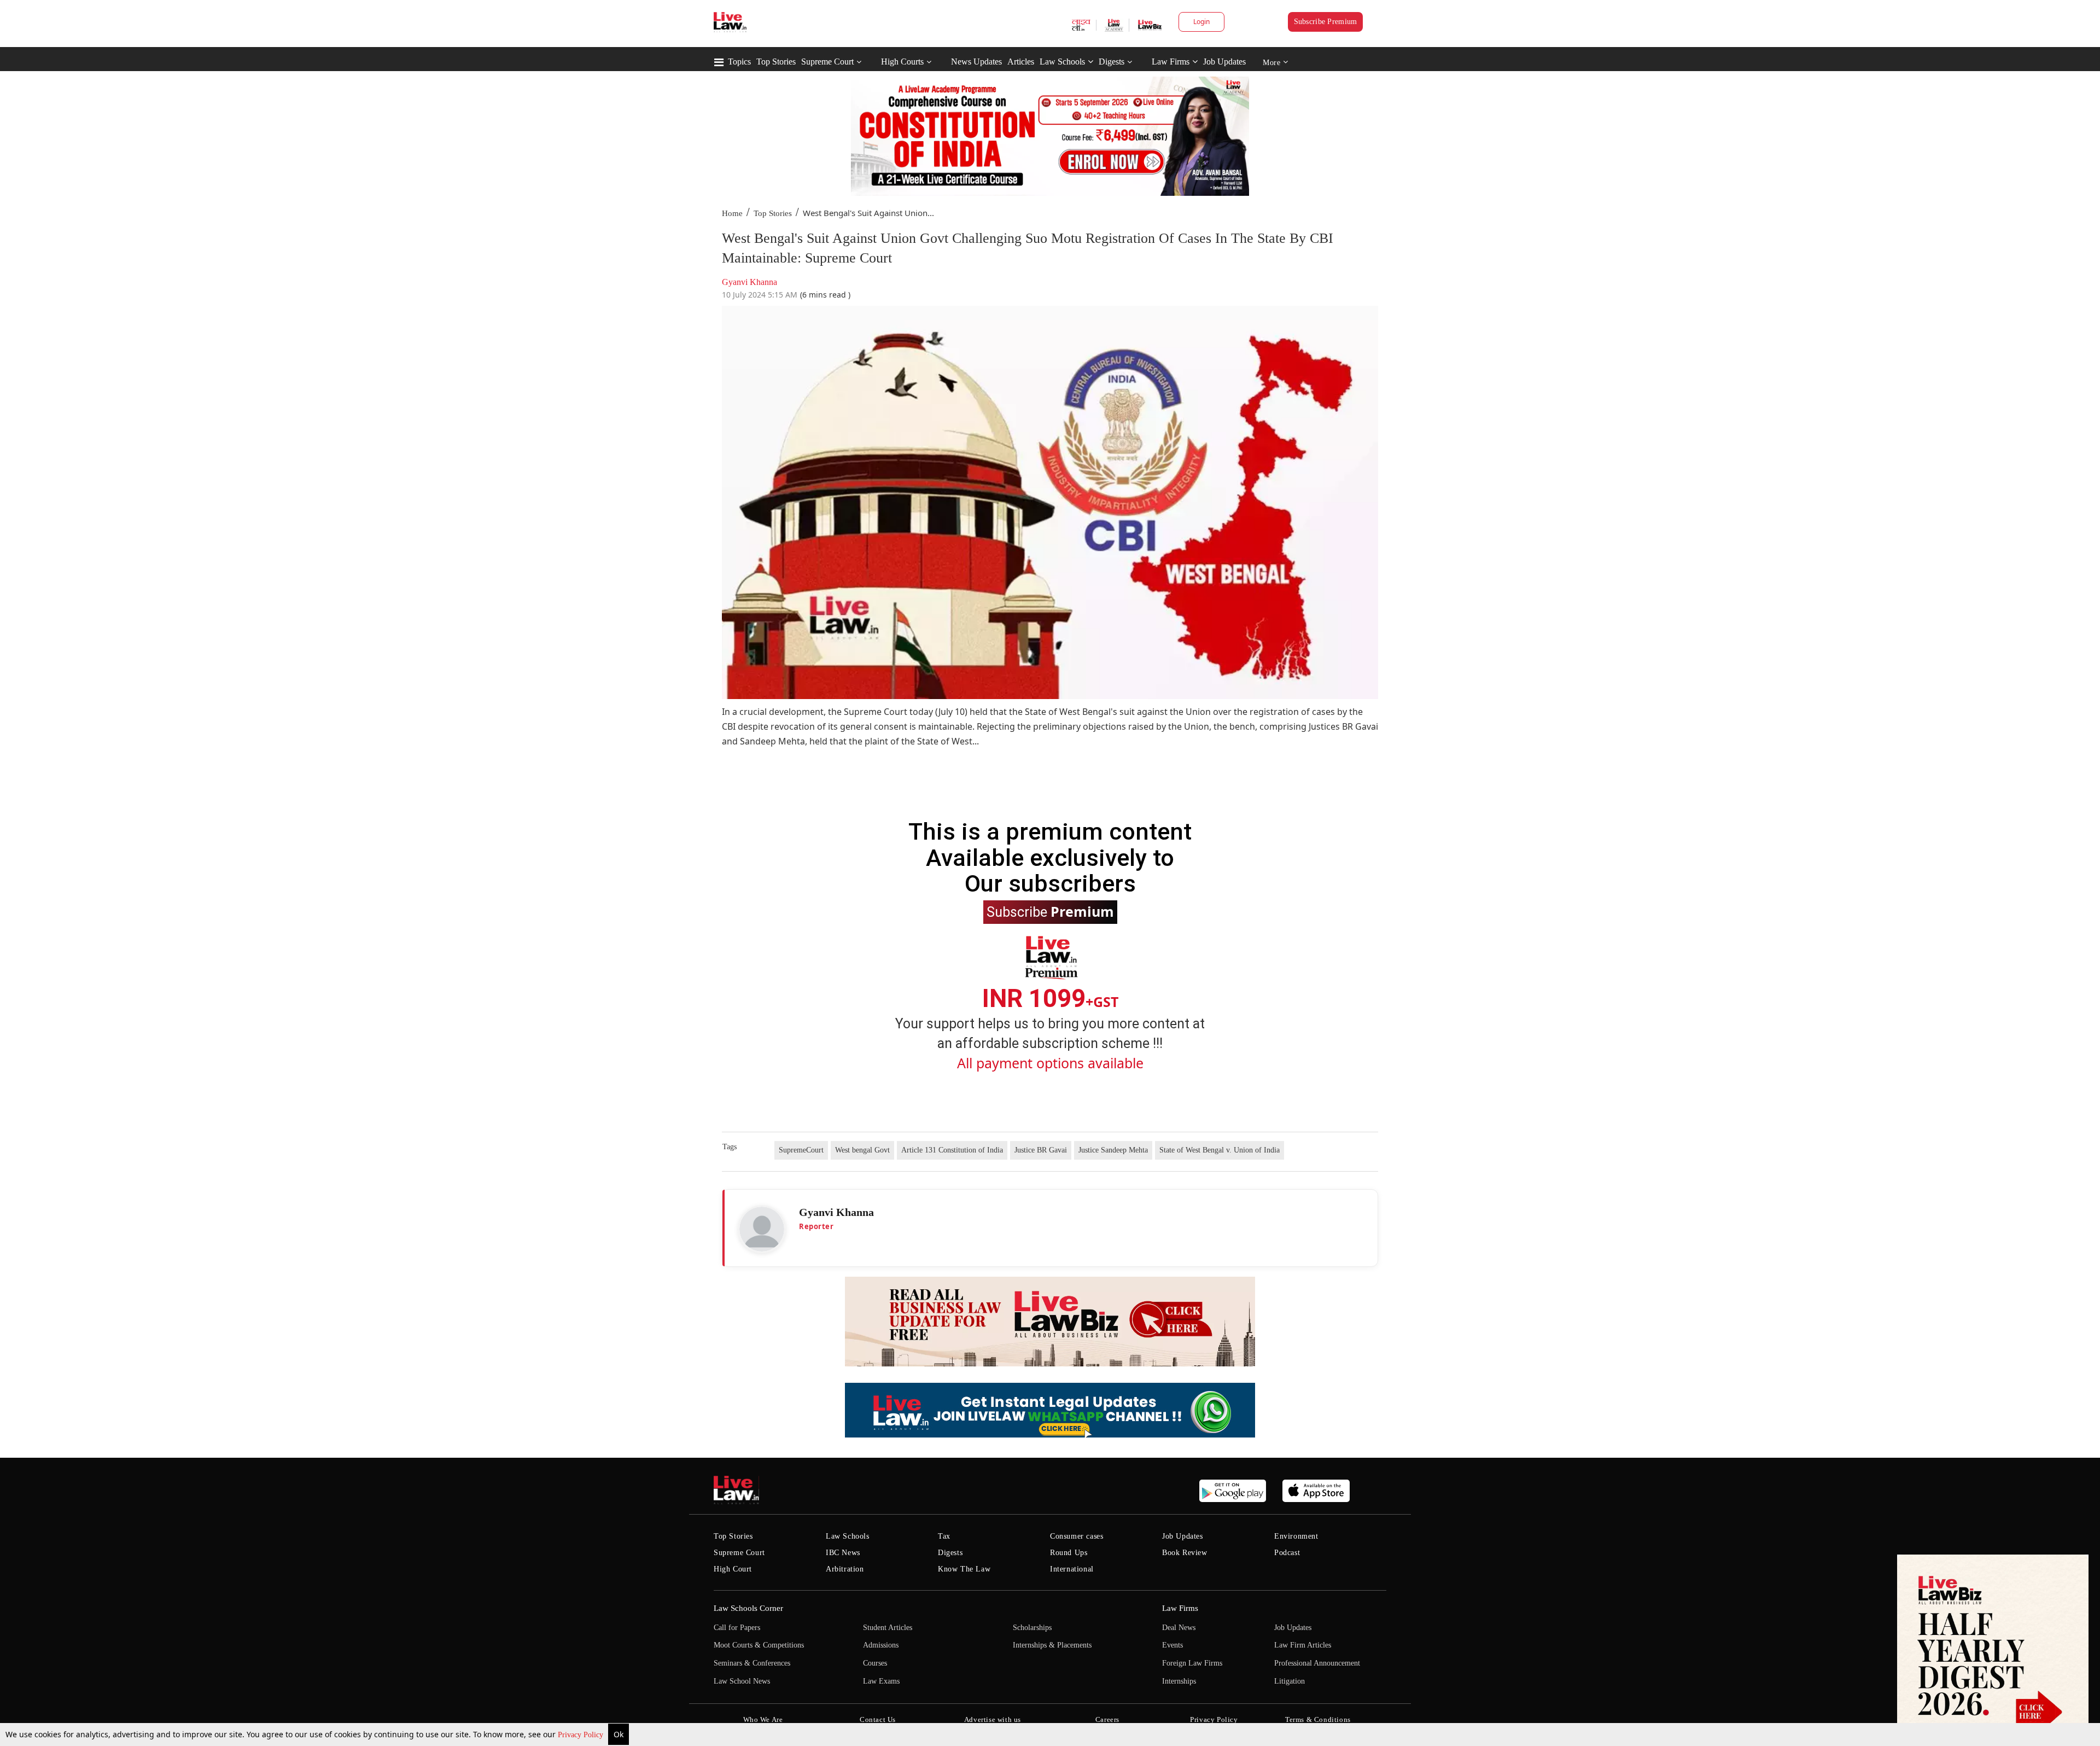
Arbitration (845, 1569)
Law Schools (1062, 62)
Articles (1021, 62)
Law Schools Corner (748, 1608)
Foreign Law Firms (1192, 1663)
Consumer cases (1077, 1536)
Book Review (1185, 1553)
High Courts (902, 62)
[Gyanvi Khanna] (762, 1229)
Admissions (881, 1645)
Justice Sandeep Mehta (1113, 1150)
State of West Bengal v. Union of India (1220, 1150)
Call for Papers (737, 1628)
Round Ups (1069, 1553)
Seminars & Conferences (752, 1663)
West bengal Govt (862, 1150)
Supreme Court (827, 62)
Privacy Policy (582, 1735)
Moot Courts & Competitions (759, 1645)
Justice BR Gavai (1041, 1150)
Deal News (1179, 1628)
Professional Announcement (1317, 1663)
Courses (875, 1663)
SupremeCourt (801, 1150)
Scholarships (1032, 1628)
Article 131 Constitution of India (952, 1150)
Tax (944, 1536)
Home (732, 213)
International (1072, 1569)
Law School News (742, 1681)
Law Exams (881, 1681)
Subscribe (1050, 911)
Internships (1179, 1681)
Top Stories (776, 62)
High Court (733, 1569)
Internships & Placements (1052, 1645)
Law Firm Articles (1303, 1645)
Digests (1112, 62)
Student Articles (888, 1628)
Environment (1296, 1536)
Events (1172, 1645)
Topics (739, 62)
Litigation (1290, 1681)
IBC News (843, 1553)
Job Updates (1224, 62)
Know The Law (964, 1569)
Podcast (1287, 1553)
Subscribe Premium (1326, 22)
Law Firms (1171, 62)
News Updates (976, 62)
